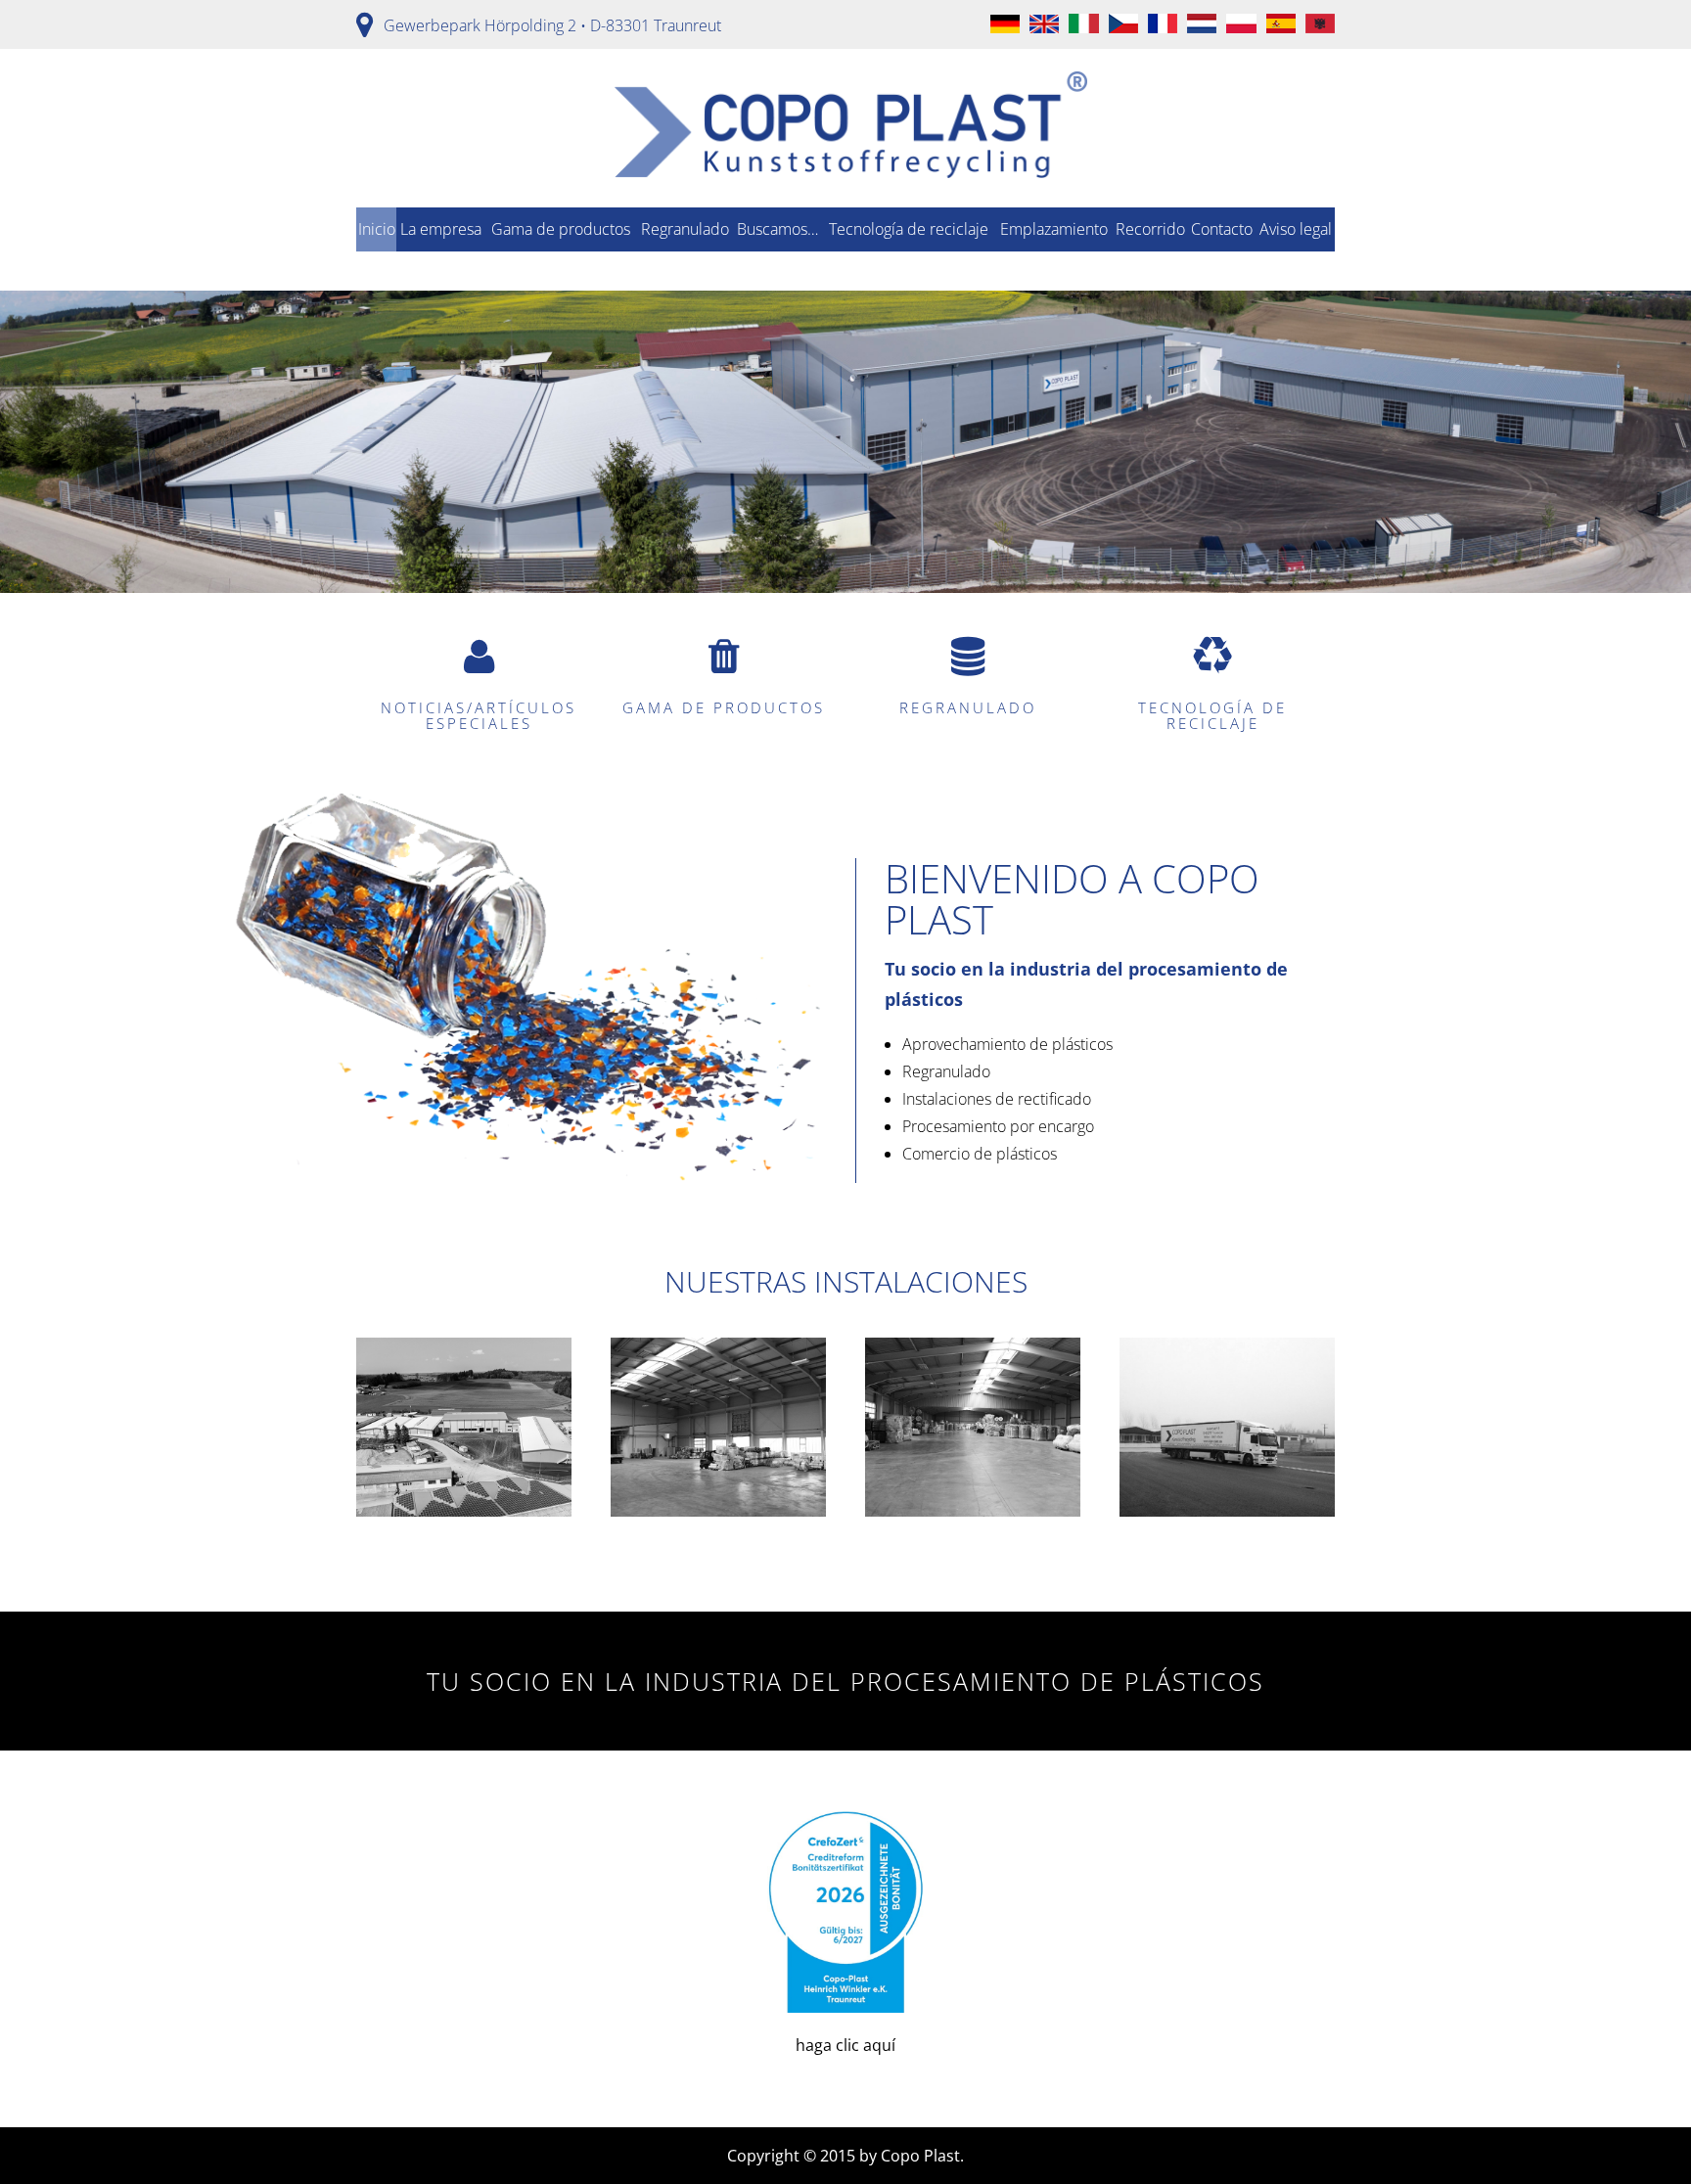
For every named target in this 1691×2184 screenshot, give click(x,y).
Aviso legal (1296, 229)
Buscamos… (777, 229)
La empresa (441, 229)
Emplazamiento (1054, 229)
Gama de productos (561, 229)
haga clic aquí (845, 2045)
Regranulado (685, 229)
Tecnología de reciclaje (909, 229)
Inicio (377, 229)
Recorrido (1150, 229)
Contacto (1222, 229)
